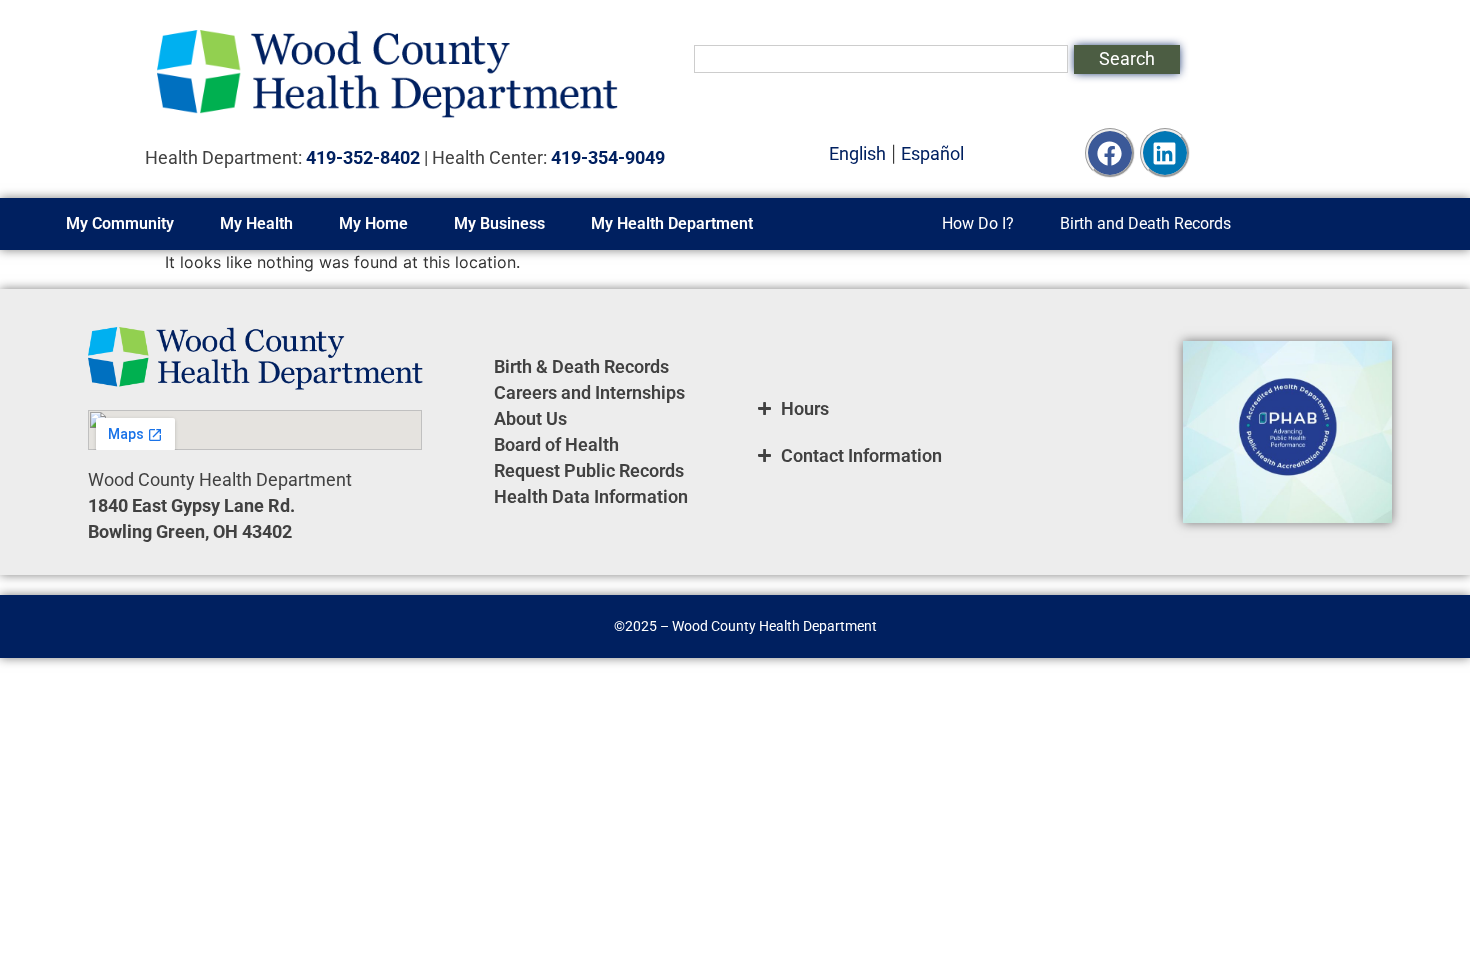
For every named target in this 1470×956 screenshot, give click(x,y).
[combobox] (881, 59)
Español (932, 153)
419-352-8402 (363, 157)
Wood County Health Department (774, 626)
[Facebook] (1110, 153)
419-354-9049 (608, 157)
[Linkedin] (1165, 153)
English (857, 153)
